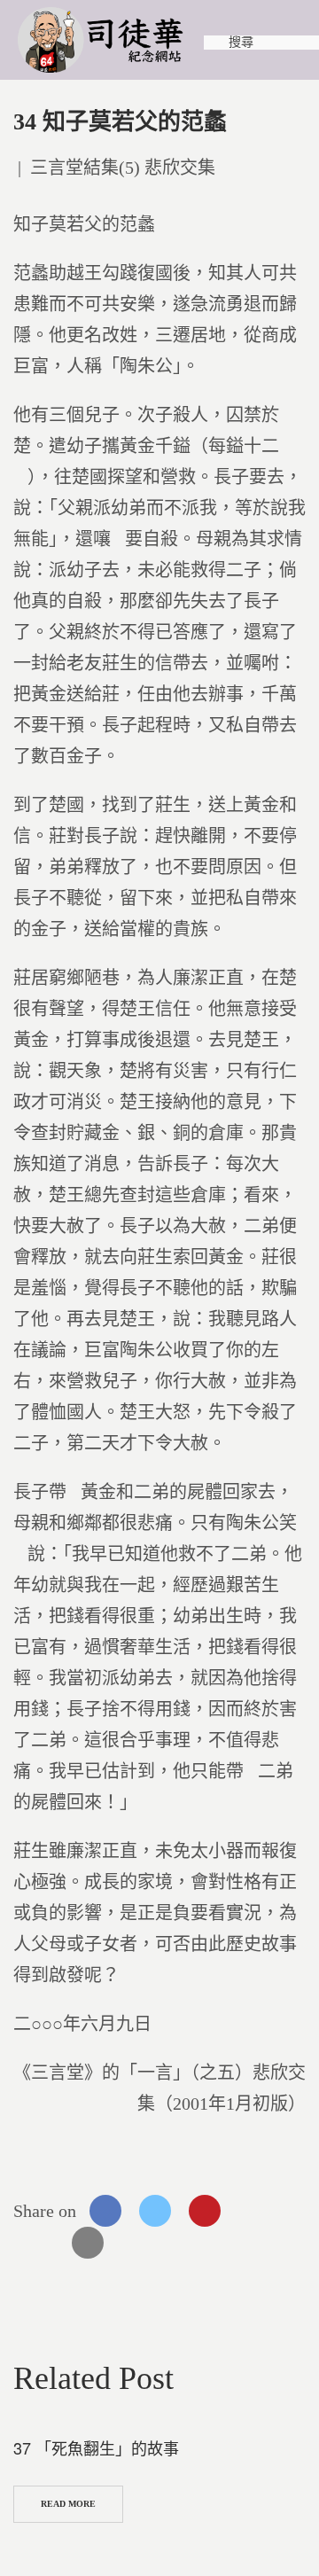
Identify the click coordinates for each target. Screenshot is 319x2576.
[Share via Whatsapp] (254, 2211)
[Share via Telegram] (38, 2243)
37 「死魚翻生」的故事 (96, 2447)
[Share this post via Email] (88, 2243)
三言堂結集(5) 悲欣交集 (123, 168)
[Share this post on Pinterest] (205, 2211)
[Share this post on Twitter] (155, 2211)
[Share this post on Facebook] (105, 2211)
